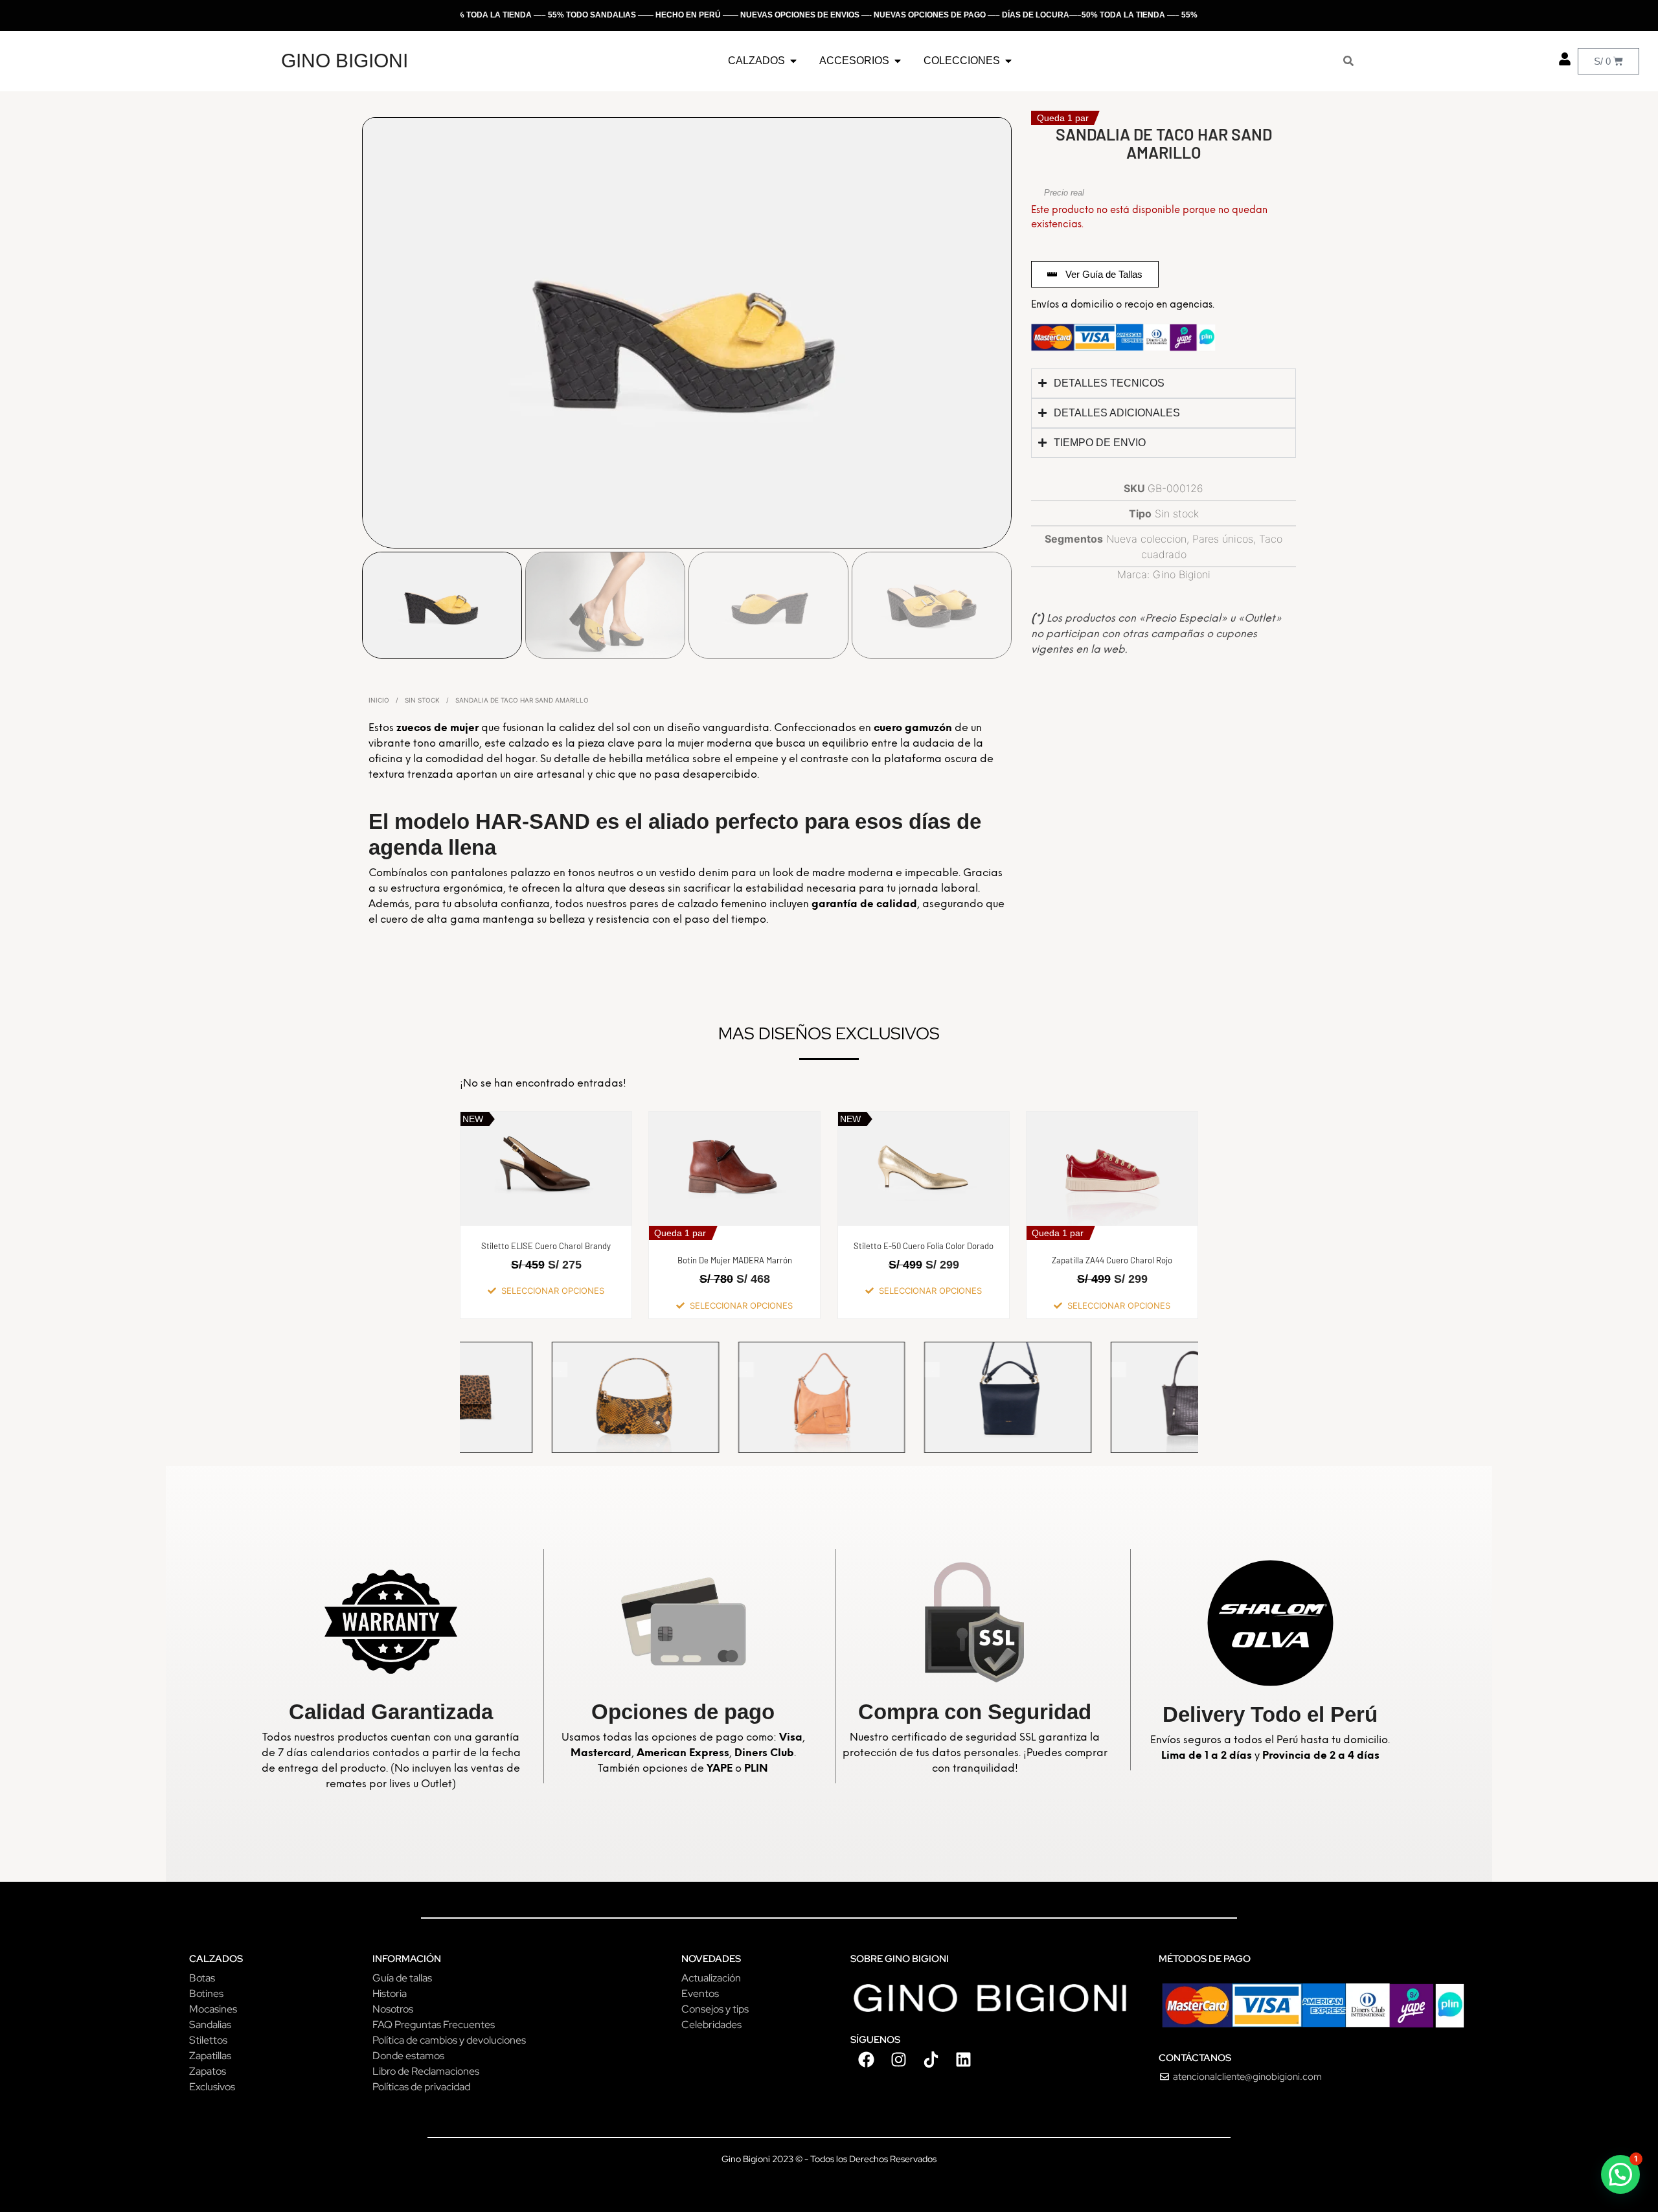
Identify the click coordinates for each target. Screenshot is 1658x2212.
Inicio (379, 700)
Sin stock (422, 700)
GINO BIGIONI (345, 61)
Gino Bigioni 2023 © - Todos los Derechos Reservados (829, 2159)
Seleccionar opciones (553, 1291)
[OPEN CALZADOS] (793, 61)
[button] (1620, 2174)
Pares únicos (1223, 539)
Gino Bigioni (1182, 574)
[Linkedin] (964, 2060)
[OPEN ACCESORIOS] (898, 61)
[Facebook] (867, 2060)
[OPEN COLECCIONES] (1008, 61)
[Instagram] (899, 2060)
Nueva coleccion (1146, 539)
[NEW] (1114, 1396)
